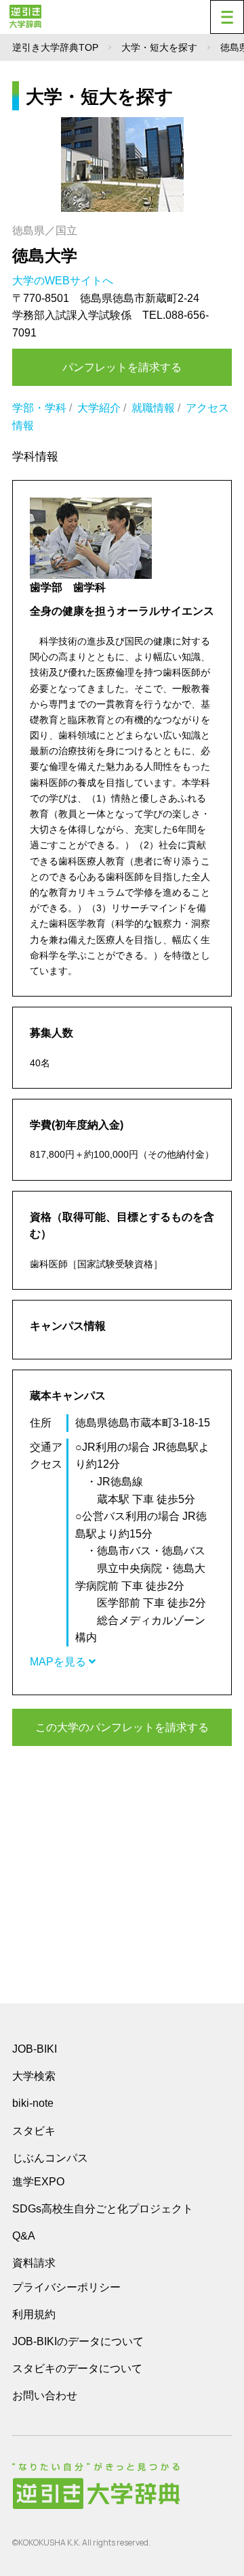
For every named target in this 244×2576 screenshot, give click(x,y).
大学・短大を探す (159, 47)
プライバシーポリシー (66, 2287)
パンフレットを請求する (122, 367)
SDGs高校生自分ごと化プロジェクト (103, 2209)
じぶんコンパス (50, 2158)
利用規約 (34, 2314)
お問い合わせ (45, 2396)
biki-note (33, 2103)
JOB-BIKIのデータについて (78, 2341)
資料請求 (34, 2263)
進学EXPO (38, 2182)
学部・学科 (39, 408)
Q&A (24, 2236)
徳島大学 (45, 256)
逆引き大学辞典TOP (55, 47)
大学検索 (34, 2076)
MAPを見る (59, 1662)
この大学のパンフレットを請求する (122, 1727)
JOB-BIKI (35, 2049)
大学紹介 (99, 408)
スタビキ (34, 2131)
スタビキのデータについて (77, 2368)
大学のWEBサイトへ (64, 281)
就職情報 (153, 408)
